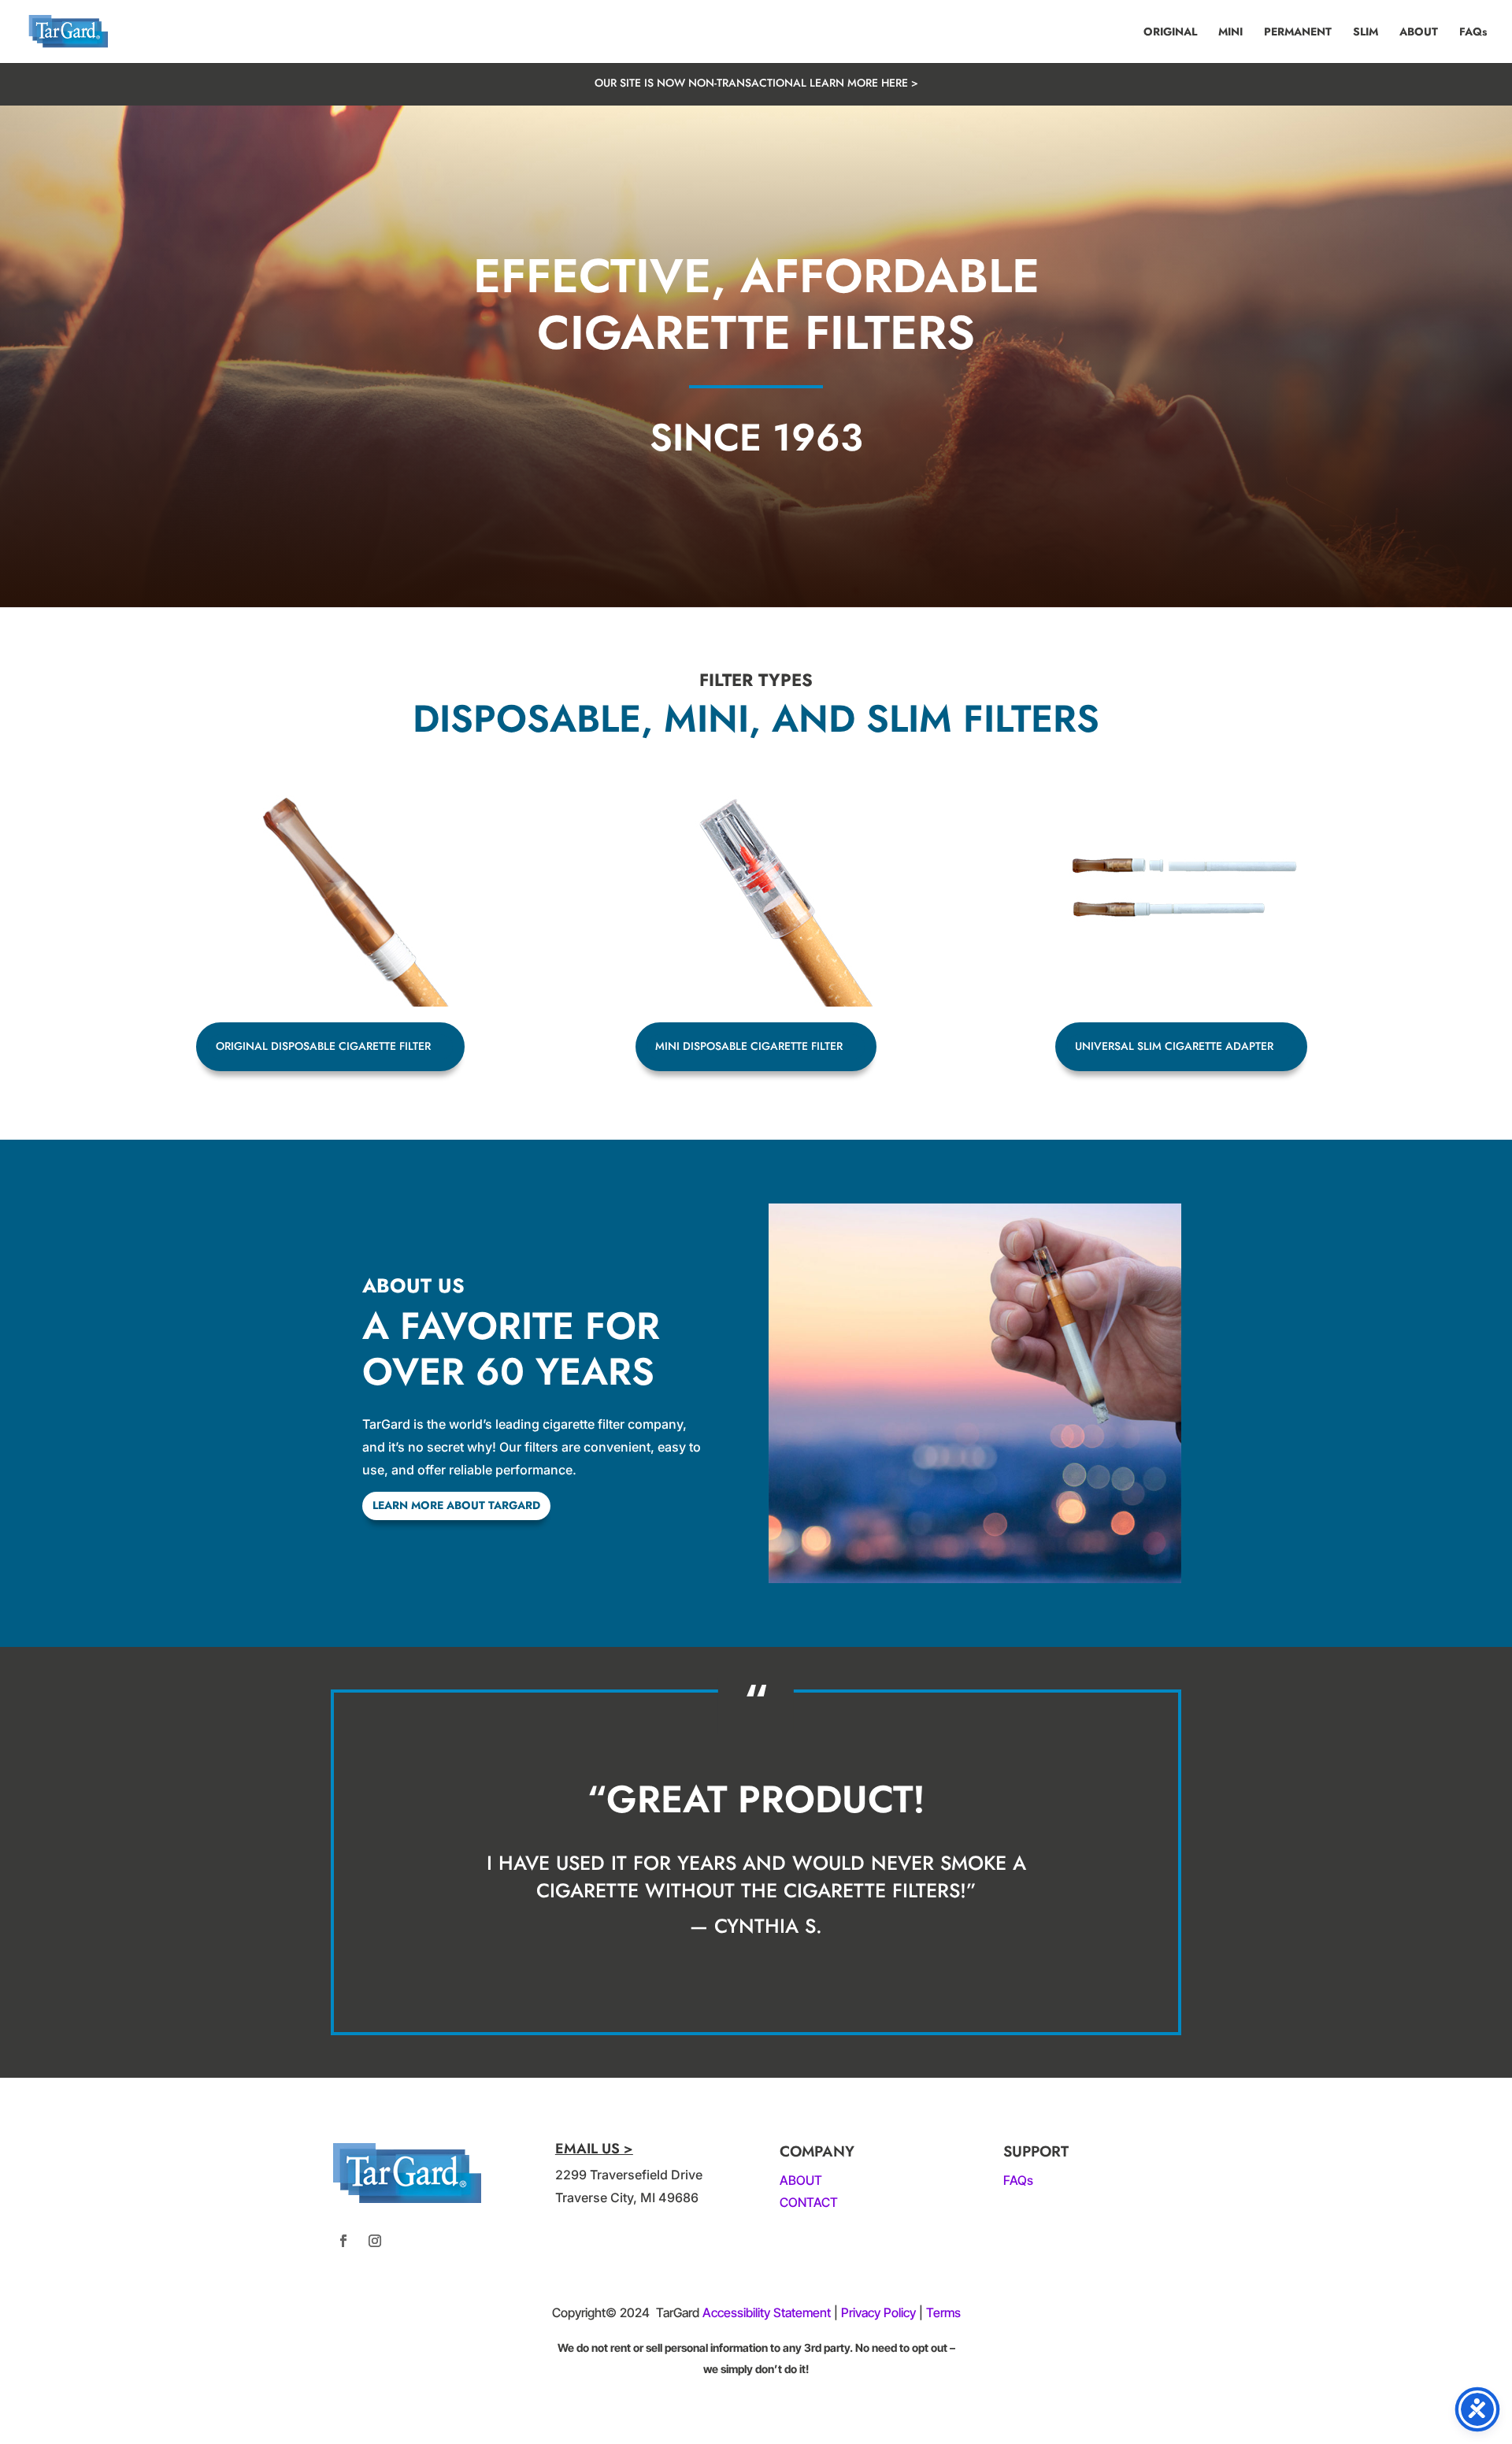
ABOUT (1419, 33)
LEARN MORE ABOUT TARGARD (456, 1505)
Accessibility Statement (767, 2312)
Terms (943, 2312)
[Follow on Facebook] (343, 2241)
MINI (1230, 33)
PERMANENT (1298, 33)
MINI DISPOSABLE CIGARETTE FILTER (749, 1046)
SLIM (1366, 33)
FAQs (1473, 33)
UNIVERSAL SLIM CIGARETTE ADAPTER (1174, 1046)
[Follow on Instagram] (375, 2241)
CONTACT (809, 2202)
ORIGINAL (1170, 33)
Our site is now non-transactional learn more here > (756, 83)
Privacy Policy (878, 2312)
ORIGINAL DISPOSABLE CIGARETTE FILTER (323, 1046)
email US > (594, 2149)
